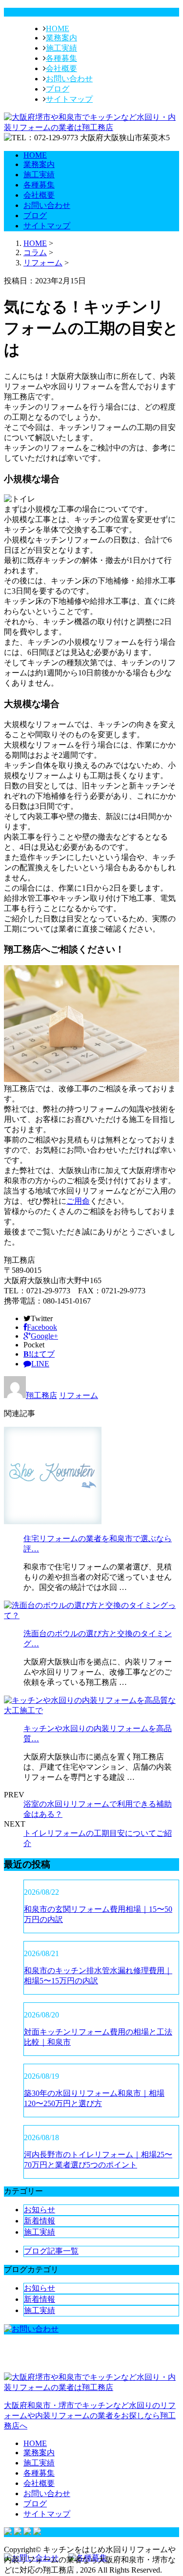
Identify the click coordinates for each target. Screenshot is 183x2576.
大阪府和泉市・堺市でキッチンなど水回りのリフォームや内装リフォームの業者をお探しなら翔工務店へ (90, 2416)
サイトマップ (69, 99)
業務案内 (61, 38)
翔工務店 (41, 1395)
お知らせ (40, 2210)
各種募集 (61, 58)
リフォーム (43, 263)
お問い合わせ (69, 79)
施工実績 (61, 48)
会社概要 (61, 68)
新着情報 (40, 2221)
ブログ (58, 89)
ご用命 (78, 1201)
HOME (58, 28)
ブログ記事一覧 (51, 2251)
